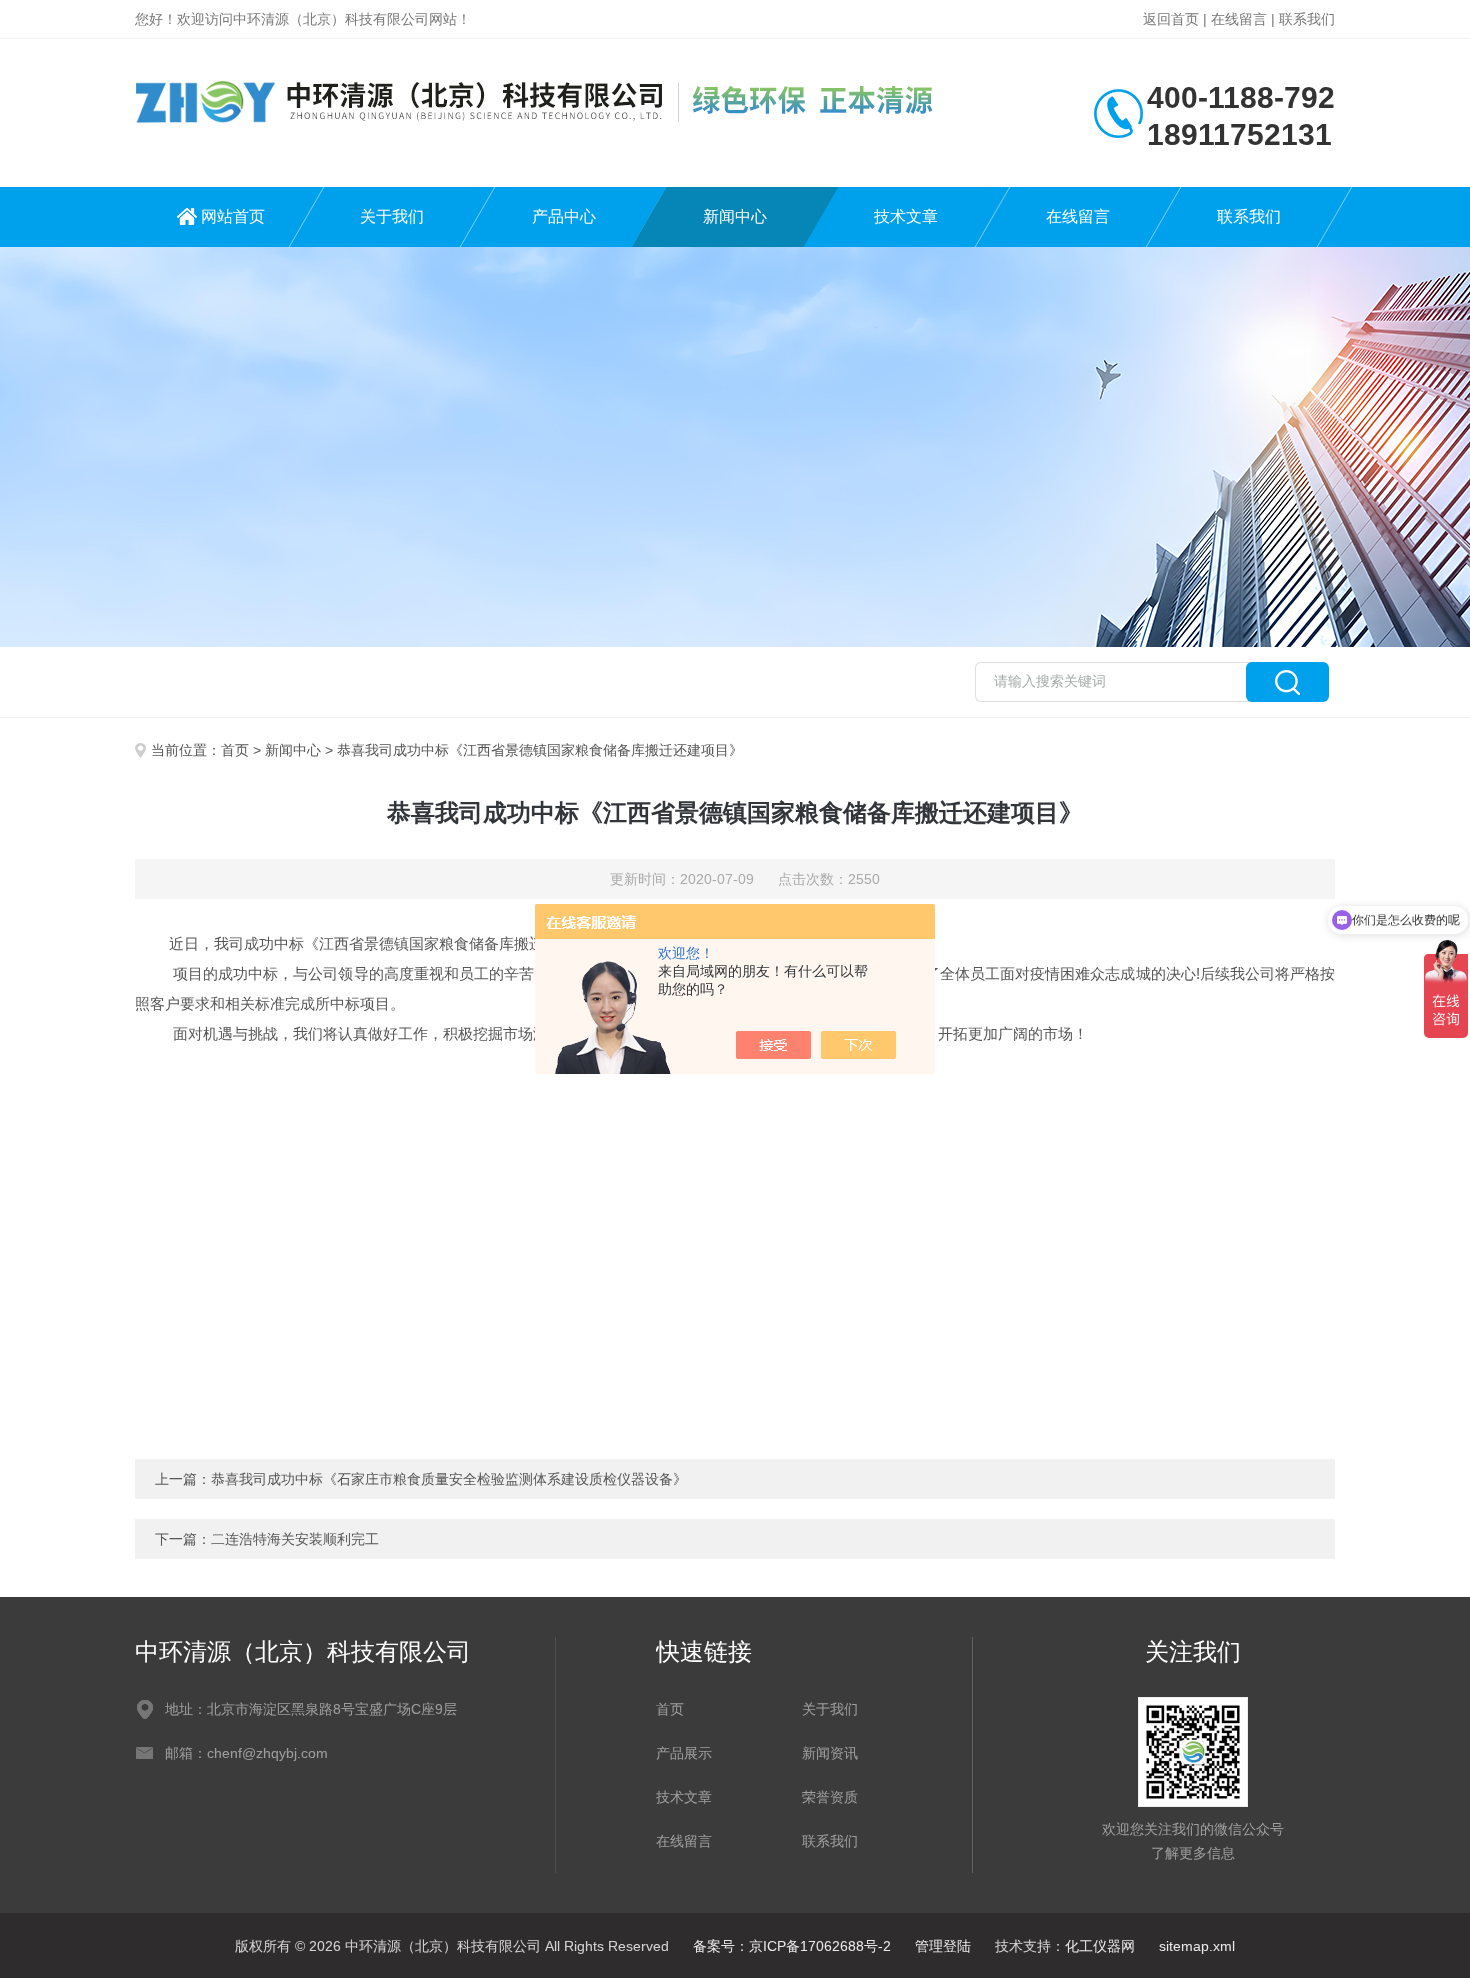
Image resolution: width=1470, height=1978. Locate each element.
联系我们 (1307, 19)
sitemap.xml (1197, 1946)
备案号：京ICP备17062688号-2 (792, 1946)
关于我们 (392, 216)
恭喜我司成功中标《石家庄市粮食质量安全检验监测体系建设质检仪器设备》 (449, 1479)
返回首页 (1171, 19)
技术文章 (906, 216)
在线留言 (1239, 19)
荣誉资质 (830, 1797)
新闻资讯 (830, 1753)
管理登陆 (943, 1946)
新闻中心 (735, 216)
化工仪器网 (1100, 1946)
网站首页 (233, 216)
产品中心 (564, 216)
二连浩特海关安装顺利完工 (295, 1539)
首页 (235, 750)
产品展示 (684, 1753)
